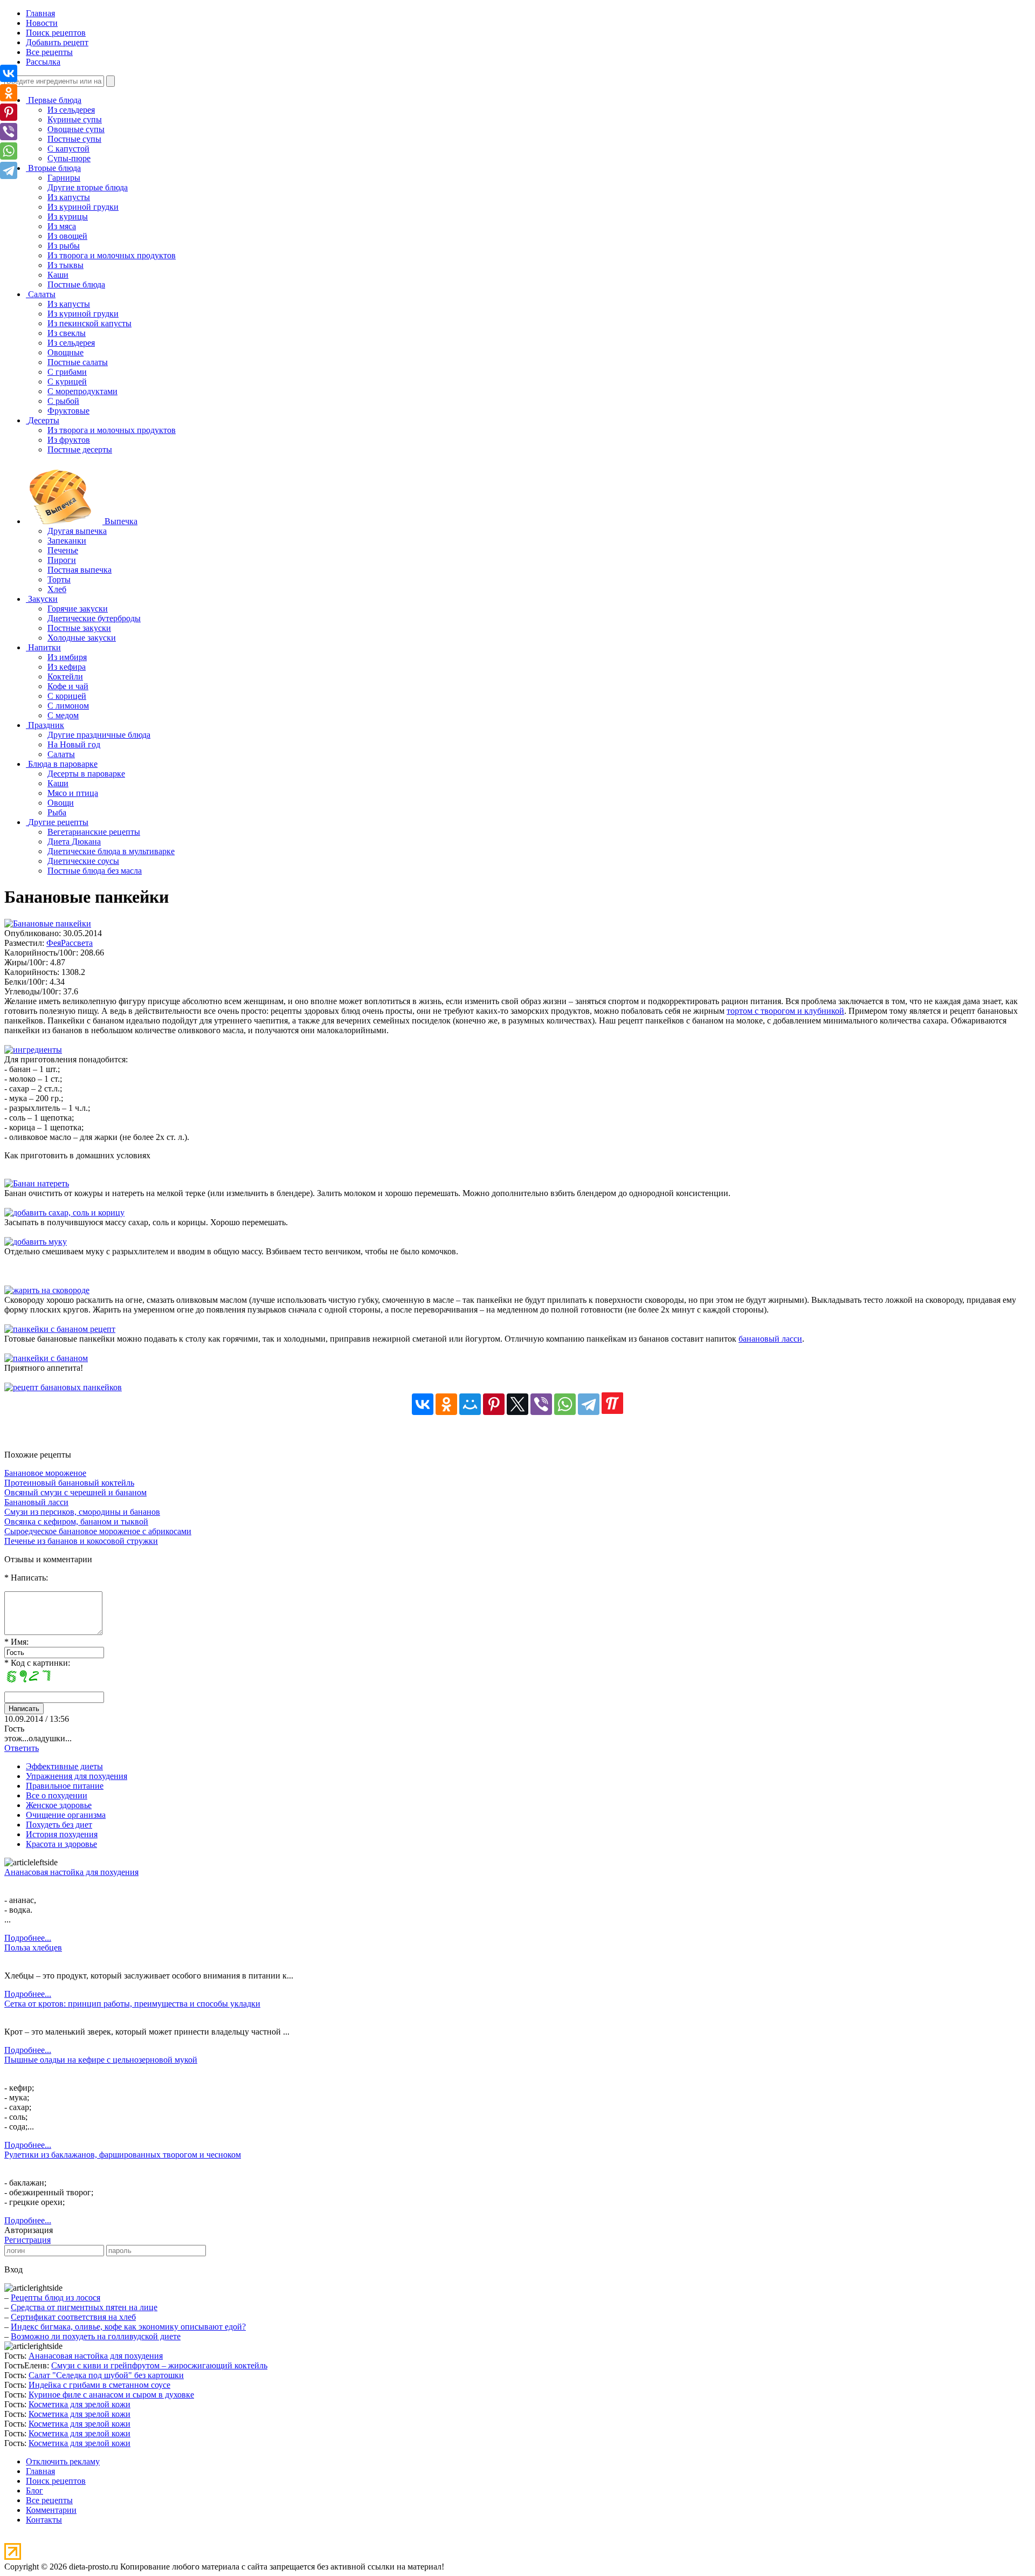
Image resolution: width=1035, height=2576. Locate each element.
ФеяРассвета (70, 943)
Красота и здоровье (61, 1844)
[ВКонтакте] (423, 1404)
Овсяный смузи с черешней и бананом (75, 1492)
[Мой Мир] (470, 1404)
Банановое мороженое (45, 1473)
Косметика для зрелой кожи (80, 2404)
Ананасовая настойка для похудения (71, 1872)
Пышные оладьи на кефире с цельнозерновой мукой (101, 2060)
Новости (42, 23)
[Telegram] (589, 1404)
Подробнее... (28, 1938)
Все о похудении (57, 1795)
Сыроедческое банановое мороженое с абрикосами (98, 1531)
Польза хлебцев (33, 1948)
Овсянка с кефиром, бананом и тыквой (76, 1521)
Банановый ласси (36, 1502)
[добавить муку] (36, 1242)
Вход (13, 2269)
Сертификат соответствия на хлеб (73, 2317)
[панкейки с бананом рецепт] (60, 1329)
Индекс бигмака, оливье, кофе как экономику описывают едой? (128, 2327)
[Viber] (541, 1404)
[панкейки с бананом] (46, 1358)
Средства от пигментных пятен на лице (84, 2307)
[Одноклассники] (446, 1404)
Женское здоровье (59, 1805)
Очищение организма (66, 1815)
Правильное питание (65, 1786)
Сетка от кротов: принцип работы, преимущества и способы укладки (132, 2004)
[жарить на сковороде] (47, 1290)
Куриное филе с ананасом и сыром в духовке (111, 2395)
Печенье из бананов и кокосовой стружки (81, 1541)
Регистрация (27, 2240)
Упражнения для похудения (77, 1776)
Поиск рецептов (56, 33)
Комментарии (51, 2510)
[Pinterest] (494, 1404)
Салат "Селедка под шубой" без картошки (106, 2375)
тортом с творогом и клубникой (785, 1011)
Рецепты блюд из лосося (56, 2297)
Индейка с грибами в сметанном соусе (99, 2385)
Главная (40, 13)
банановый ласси (770, 1339)
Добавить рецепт (57, 42)
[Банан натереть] (37, 1183)
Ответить (22, 1748)
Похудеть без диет (59, 1825)
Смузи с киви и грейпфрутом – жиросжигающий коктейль (159, 2365)
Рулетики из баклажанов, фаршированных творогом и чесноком (123, 2155)
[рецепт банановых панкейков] (63, 1387)
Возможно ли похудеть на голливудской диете (96, 2336)
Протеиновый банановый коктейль (69, 1483)
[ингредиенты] (33, 1050)
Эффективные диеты (64, 1766)
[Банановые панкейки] (48, 923)
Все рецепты (49, 52)
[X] (517, 1404)
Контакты (44, 2520)
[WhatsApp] (565, 1404)
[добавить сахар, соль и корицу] (64, 1213)
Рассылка (43, 62)
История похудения (62, 1834)
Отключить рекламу (63, 2461)
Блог (34, 2491)
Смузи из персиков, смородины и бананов (82, 1512)
